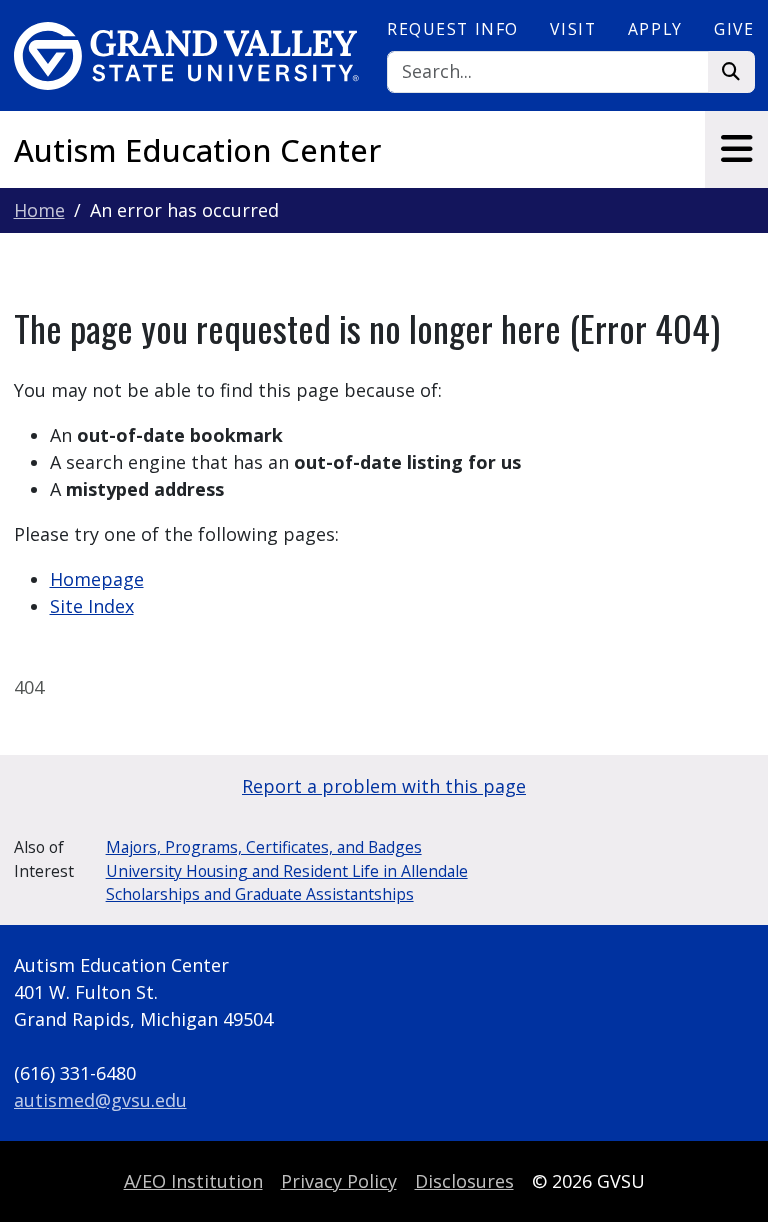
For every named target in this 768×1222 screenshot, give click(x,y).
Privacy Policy (339, 1181)
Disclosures (464, 1181)
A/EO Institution (193, 1181)
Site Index (92, 606)
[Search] (731, 72)
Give (734, 29)
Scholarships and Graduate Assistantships (260, 894)
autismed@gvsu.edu (100, 1100)
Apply (655, 29)
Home (39, 210)
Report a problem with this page (384, 786)
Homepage (97, 579)
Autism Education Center (197, 150)
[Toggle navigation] (736, 149)
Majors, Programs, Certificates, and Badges (264, 847)
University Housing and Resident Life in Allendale (287, 871)
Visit (573, 29)
